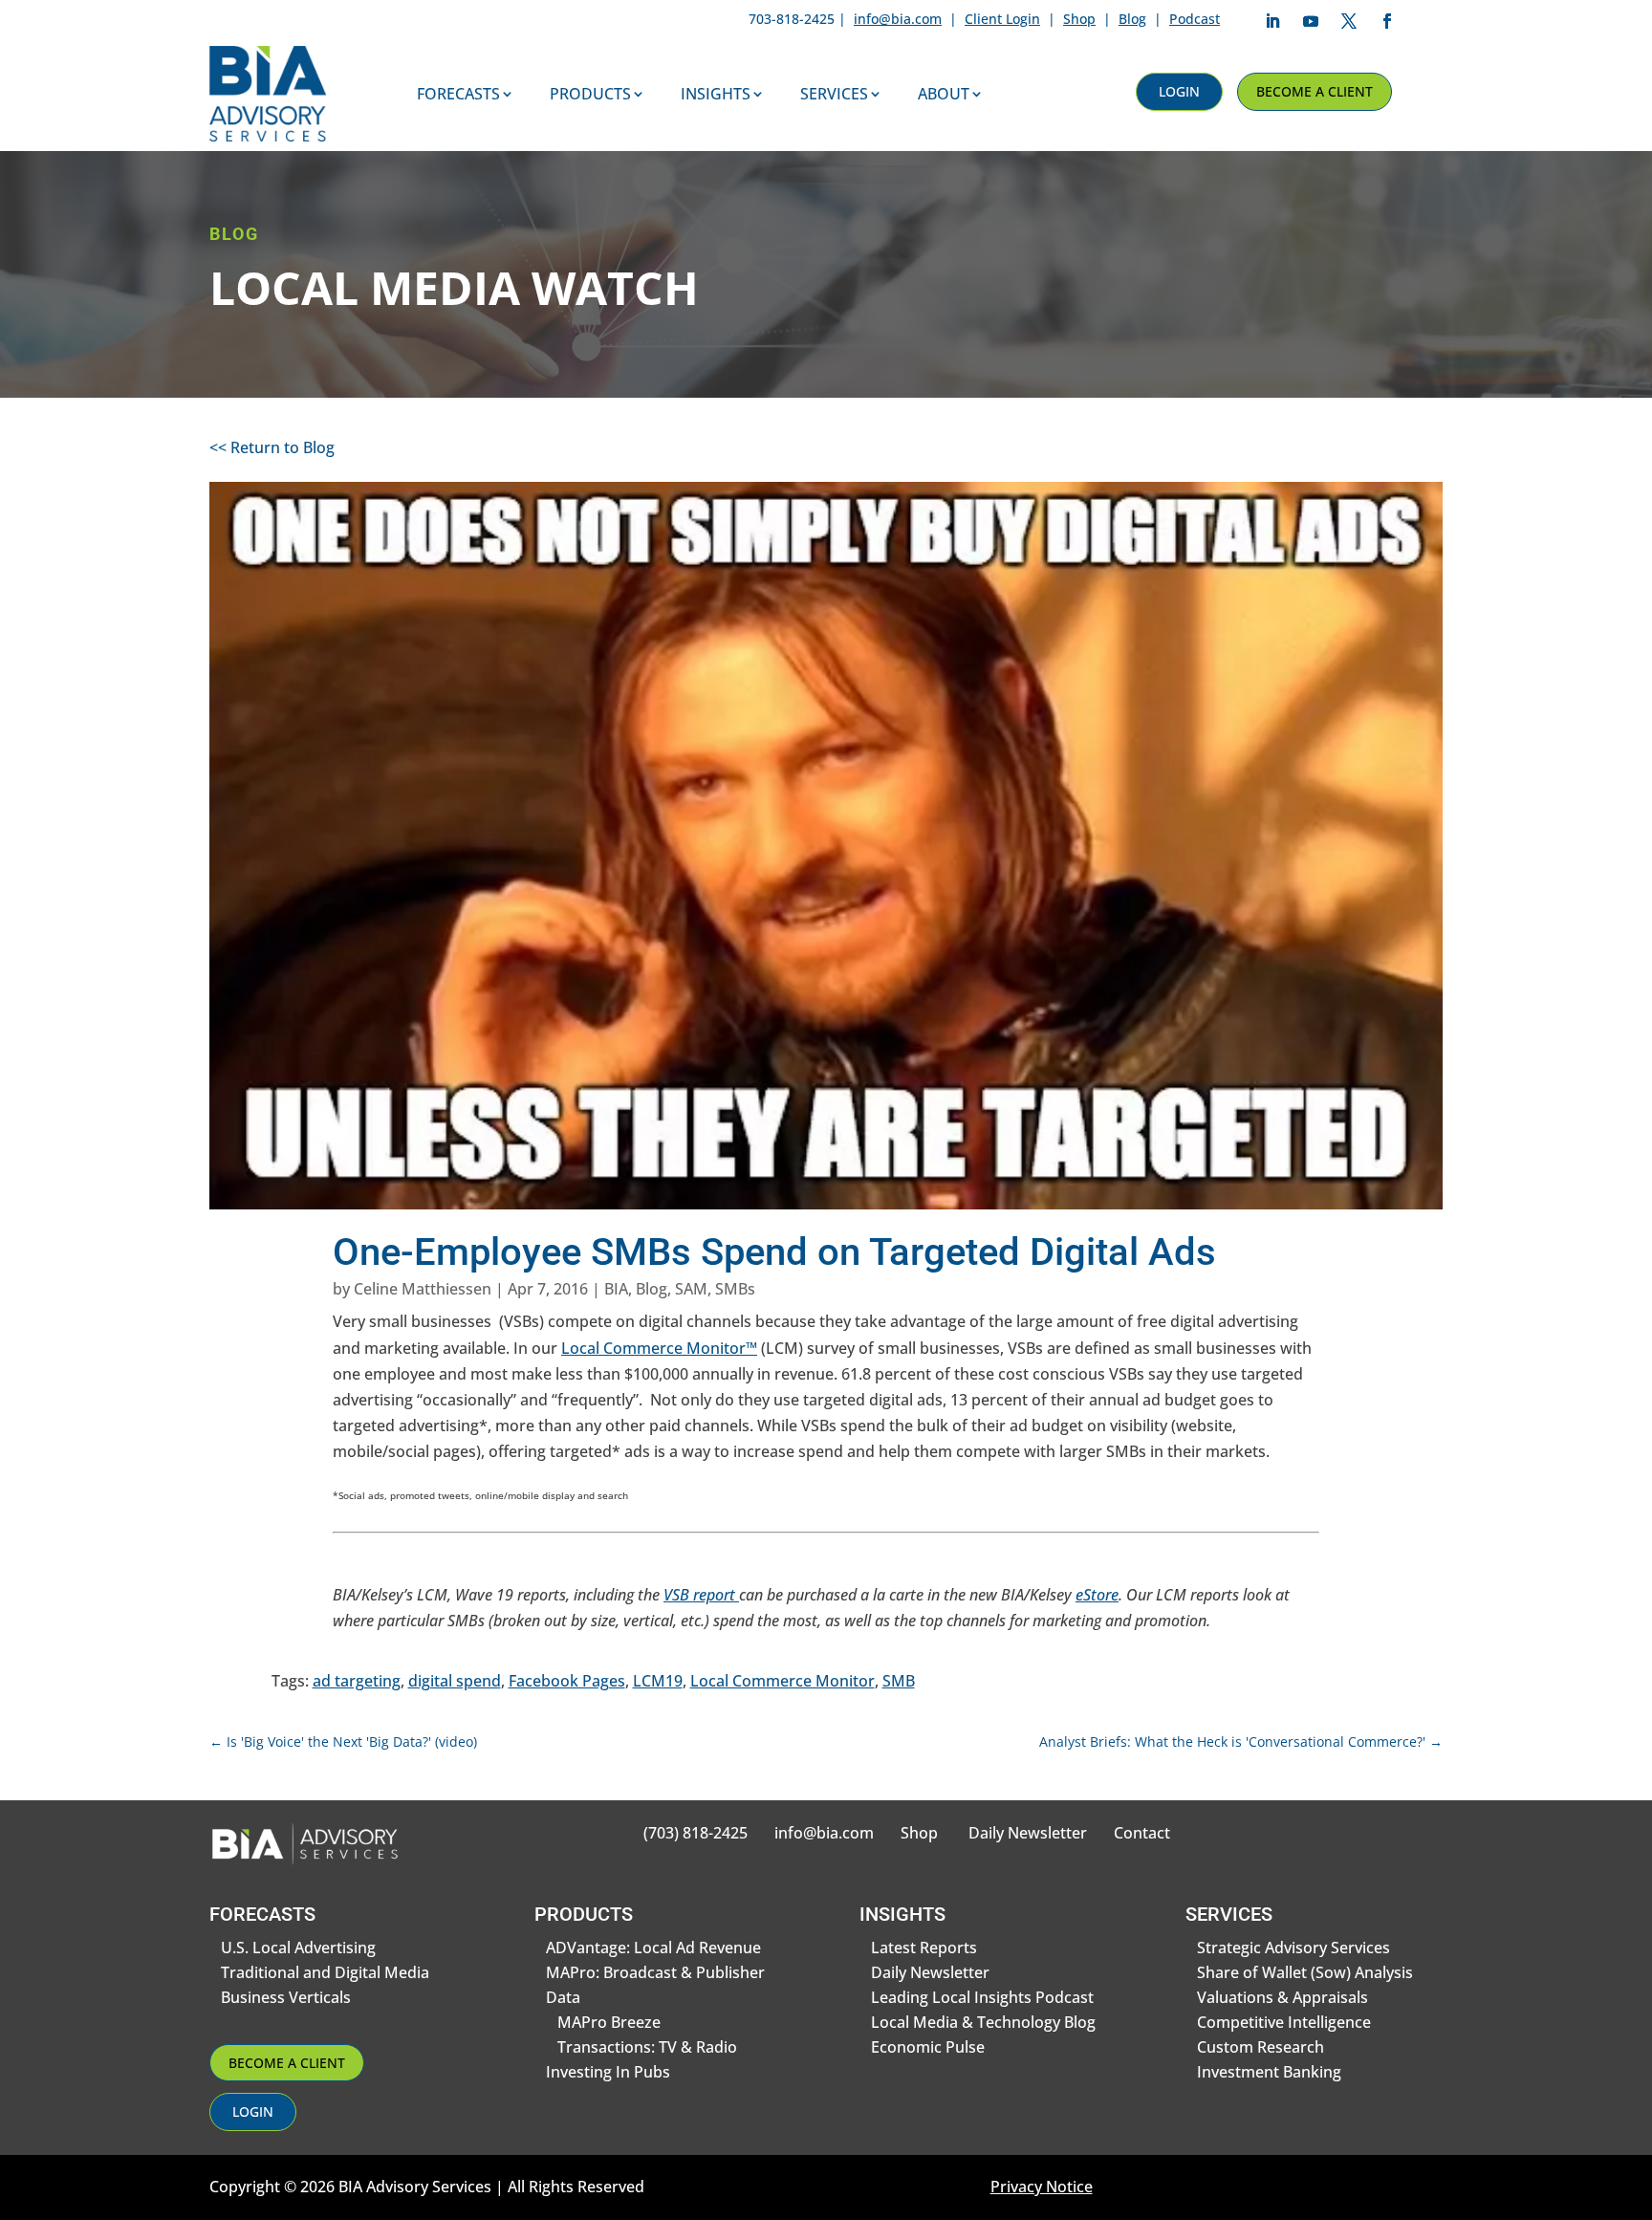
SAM (691, 1289)
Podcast (1195, 19)
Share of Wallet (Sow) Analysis (1305, 1972)
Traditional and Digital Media (325, 1972)
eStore (1097, 1595)
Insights (716, 94)
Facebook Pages (567, 1681)
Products (590, 94)
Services (834, 94)
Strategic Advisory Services (1293, 1948)
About (944, 94)
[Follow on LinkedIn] (1272, 21)
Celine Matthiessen (423, 1289)
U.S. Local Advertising (298, 1948)
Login (1179, 91)
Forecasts (458, 94)
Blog (1132, 19)
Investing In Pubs (608, 2072)
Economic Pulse (928, 2047)
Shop (1079, 19)
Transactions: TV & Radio (647, 2047)
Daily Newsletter (1028, 1833)
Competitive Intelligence (1284, 2022)
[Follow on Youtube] (1311, 21)
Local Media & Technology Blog (983, 2022)
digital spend (455, 1681)
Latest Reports (924, 1948)
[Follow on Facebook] (1387, 21)
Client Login (1002, 19)
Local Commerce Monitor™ (659, 1348)
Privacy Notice (1042, 2187)
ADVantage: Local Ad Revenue (653, 1948)
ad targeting (357, 1681)
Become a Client (1315, 91)
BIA (616, 1289)
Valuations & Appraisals (1282, 1997)
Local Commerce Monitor (783, 1681)
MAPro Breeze (609, 2022)
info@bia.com (898, 19)
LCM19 (658, 1681)
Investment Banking (1269, 2072)
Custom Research (1261, 2047)
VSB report (701, 1595)
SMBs (735, 1289)
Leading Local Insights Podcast (982, 1997)
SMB (899, 1681)
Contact (1142, 1833)
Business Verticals (286, 1997)
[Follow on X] (1349, 21)
